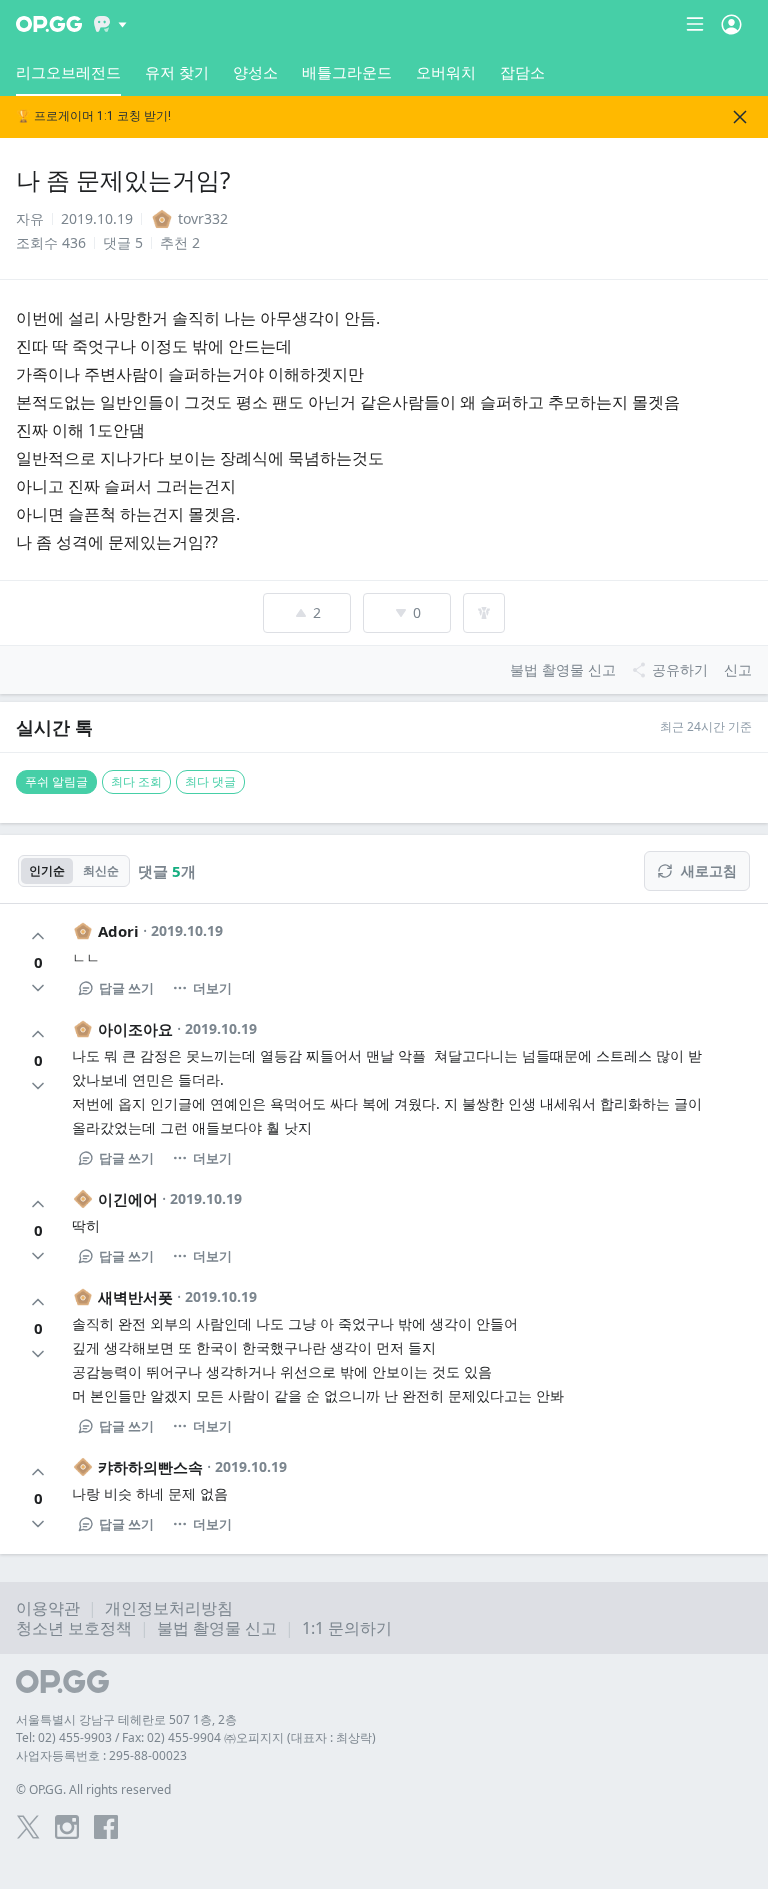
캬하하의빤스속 (150, 1467)
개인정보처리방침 (169, 1608)
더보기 (212, 988)
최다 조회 (136, 781)
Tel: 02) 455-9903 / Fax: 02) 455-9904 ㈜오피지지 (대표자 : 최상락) (196, 1737)
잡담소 (522, 72)
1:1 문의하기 (347, 1628)
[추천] (38, 936)
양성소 (255, 72)
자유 (30, 218)
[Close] (740, 117)
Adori (118, 931)
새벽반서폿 (135, 1297)
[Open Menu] (731, 24)
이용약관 (48, 1608)
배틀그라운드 (347, 72)
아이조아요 (135, 1029)
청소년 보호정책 (74, 1628)
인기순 (47, 870)
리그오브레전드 (68, 72)
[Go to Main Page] (49, 24)
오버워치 (446, 72)
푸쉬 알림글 (56, 781)
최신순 (101, 870)
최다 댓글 (210, 781)
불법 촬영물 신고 (217, 1628)
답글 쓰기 (126, 988)
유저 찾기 (177, 72)
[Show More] (110, 24)
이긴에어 (128, 1199)
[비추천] (38, 988)
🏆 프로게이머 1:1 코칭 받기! (93, 116)
